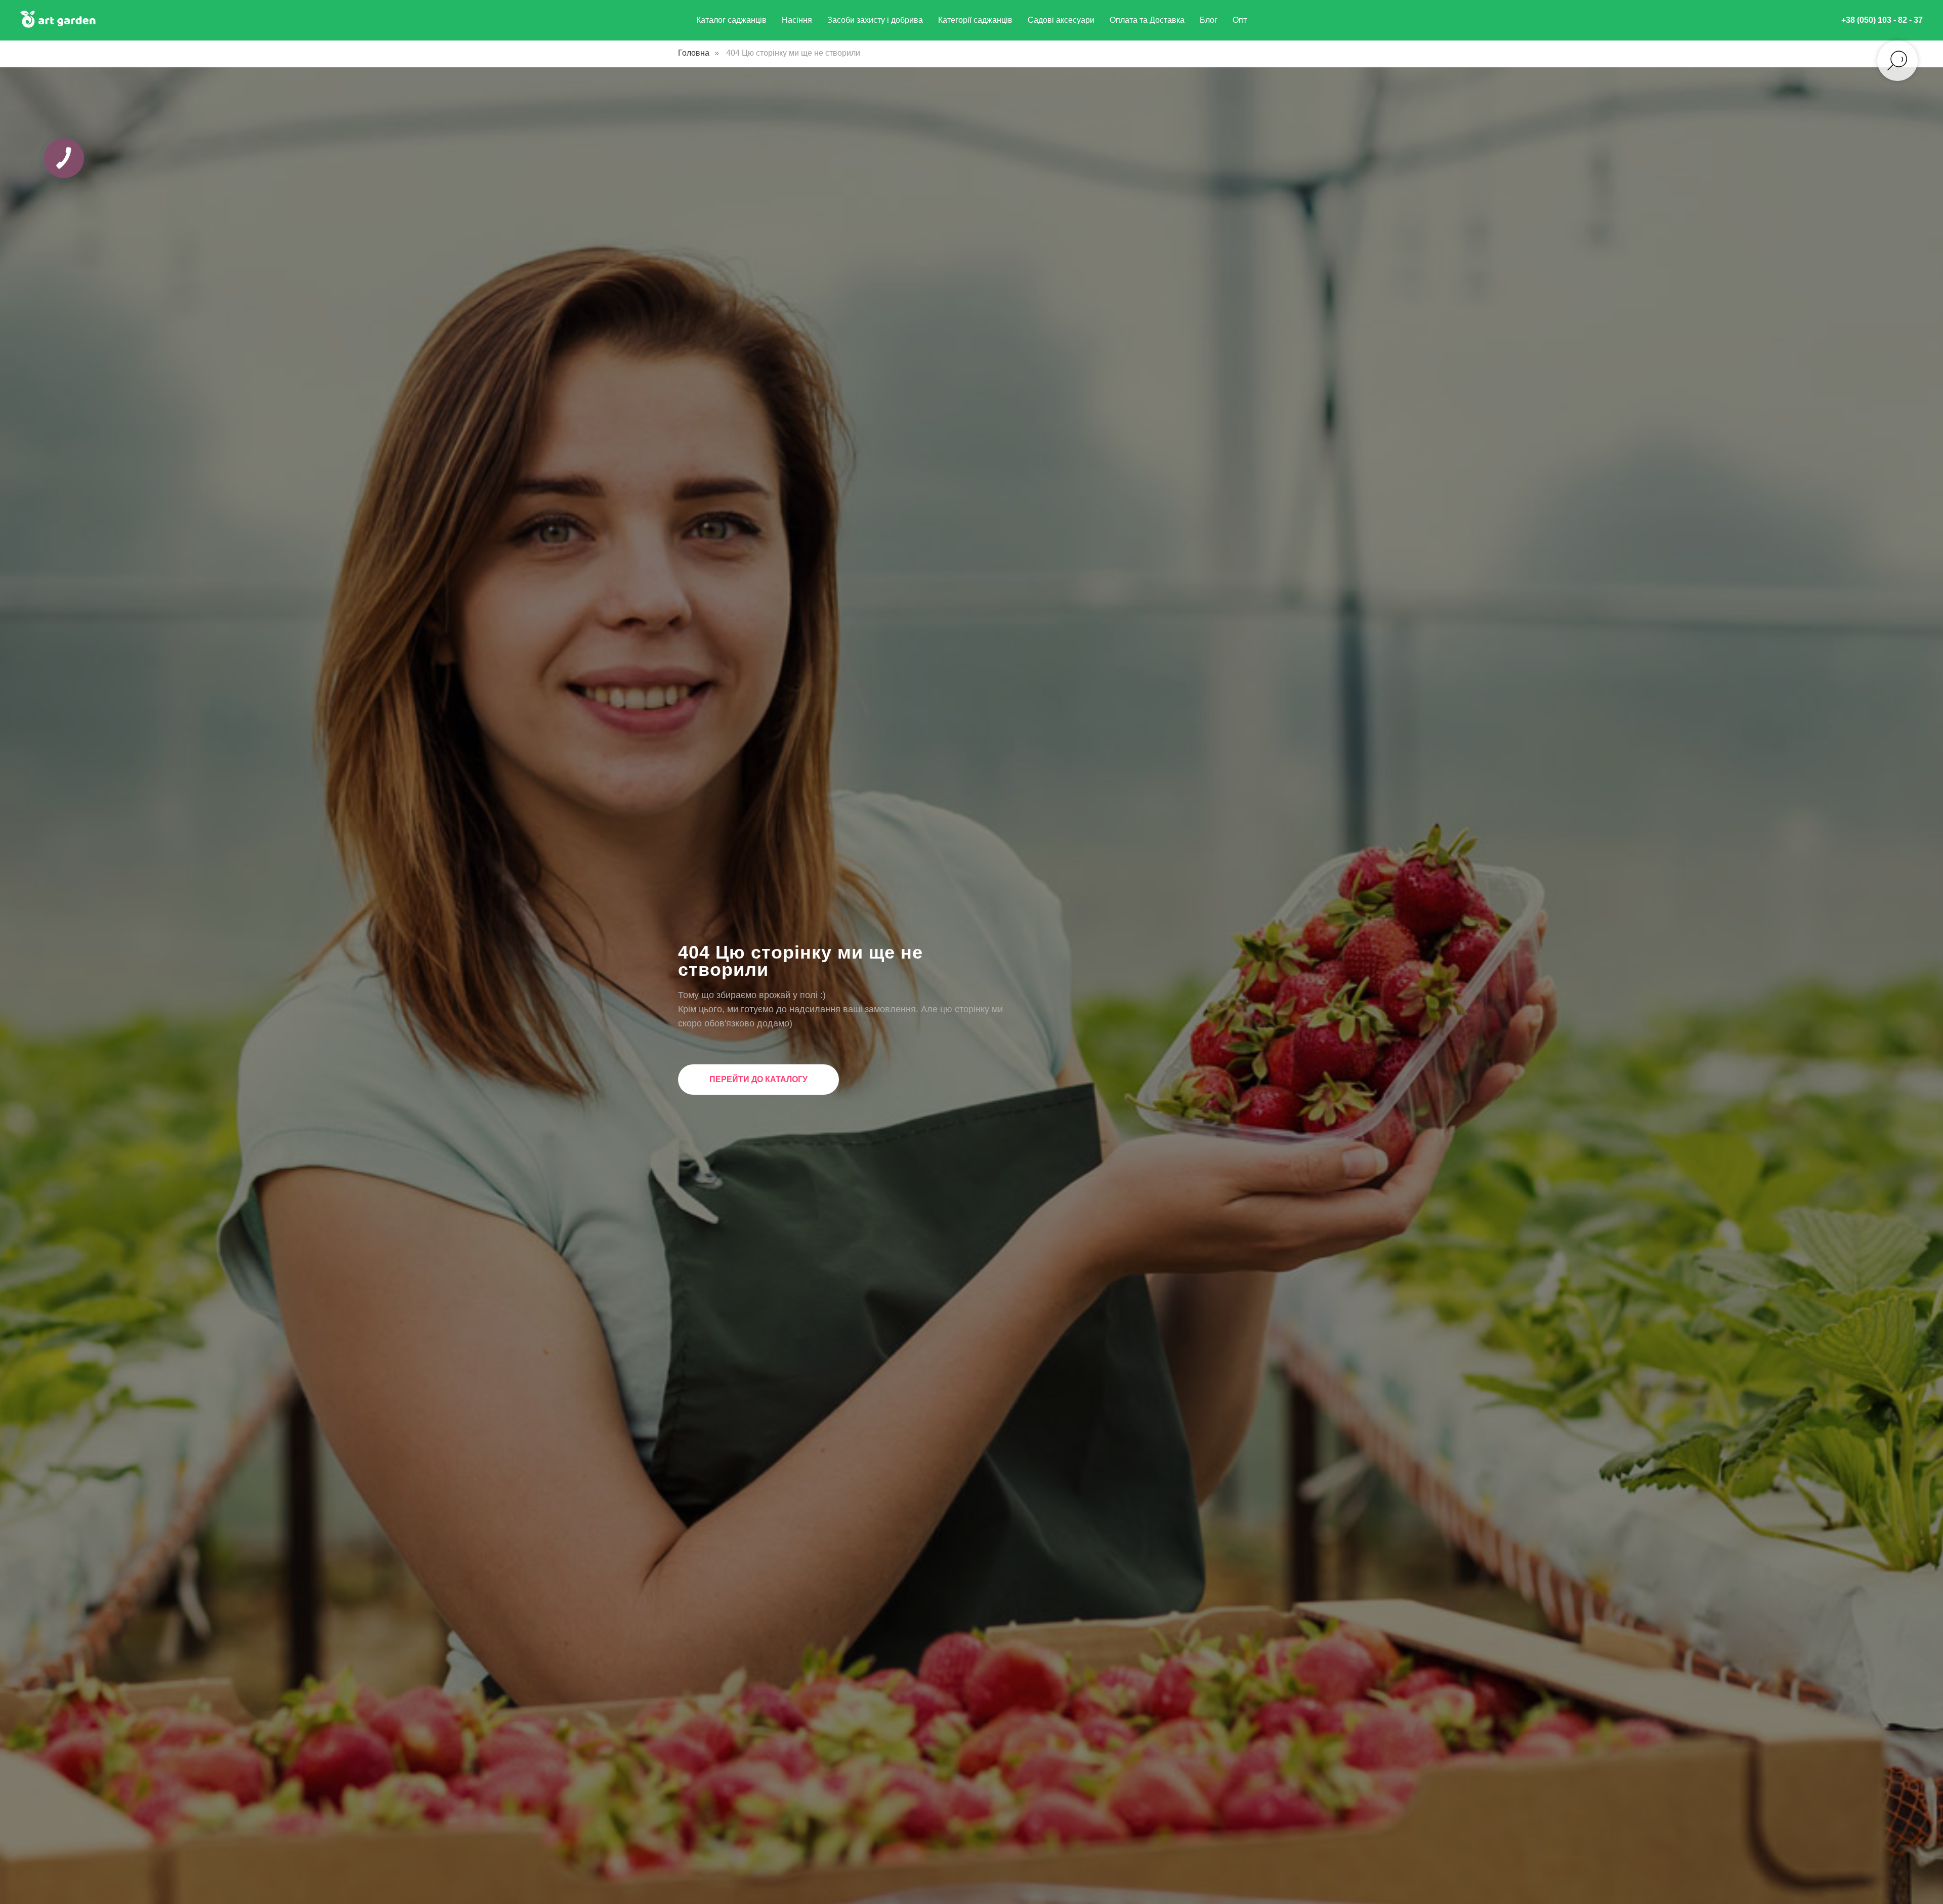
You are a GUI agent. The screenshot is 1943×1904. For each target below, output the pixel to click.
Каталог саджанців (731, 20)
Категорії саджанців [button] (975, 20)
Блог (1209, 20)
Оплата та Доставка (1147, 20)
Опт (1240, 20)
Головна (694, 53)
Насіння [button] (797, 20)
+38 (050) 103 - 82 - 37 (1882, 20)
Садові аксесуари (1061, 20)
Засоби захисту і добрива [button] (875, 20)
